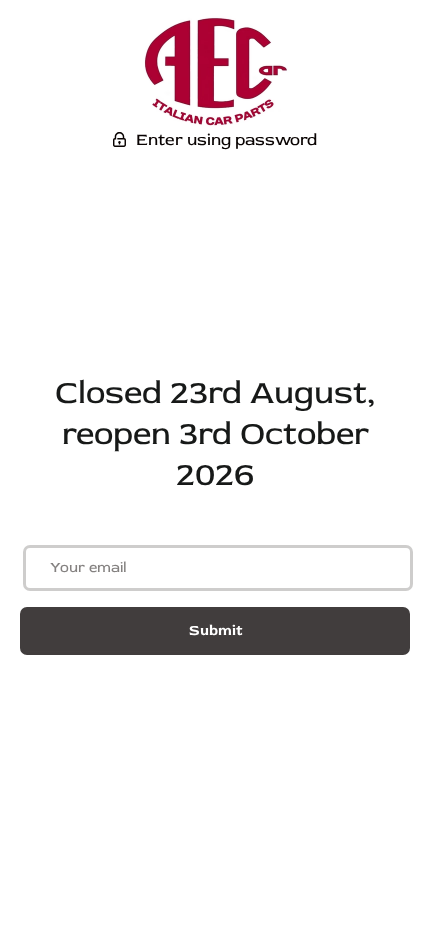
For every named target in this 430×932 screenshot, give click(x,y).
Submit (215, 630)
